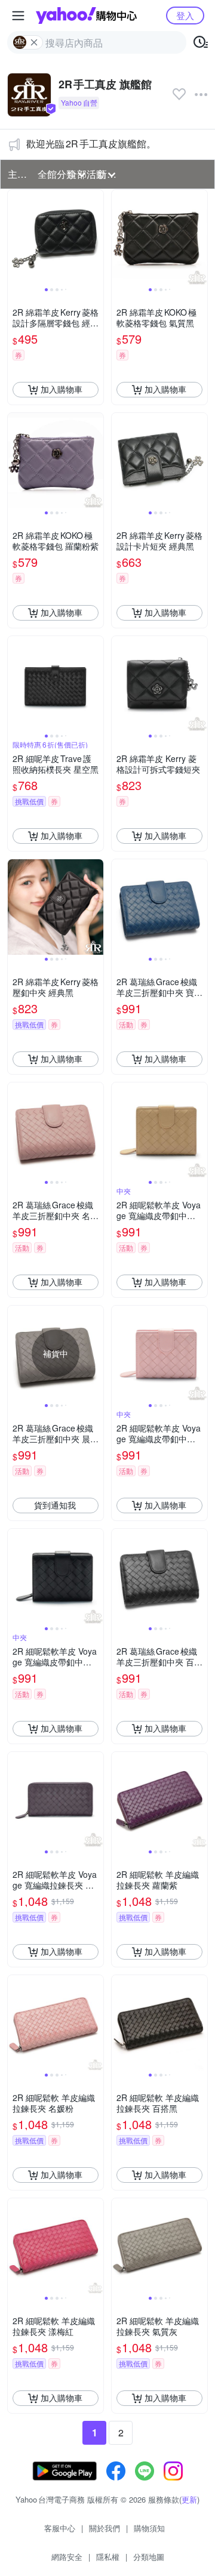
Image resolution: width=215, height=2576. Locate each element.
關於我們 (105, 2528)
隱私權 (108, 2557)
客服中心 (60, 2528)
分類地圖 (149, 2557)
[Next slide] (96, 237)
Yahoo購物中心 (86, 16)
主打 (17, 174)
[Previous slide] (16, 237)
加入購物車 (62, 389)
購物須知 (149, 2528)
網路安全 (67, 2557)
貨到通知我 (55, 1505)
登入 (185, 15)
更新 (189, 2499)
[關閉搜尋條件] (34, 42)
